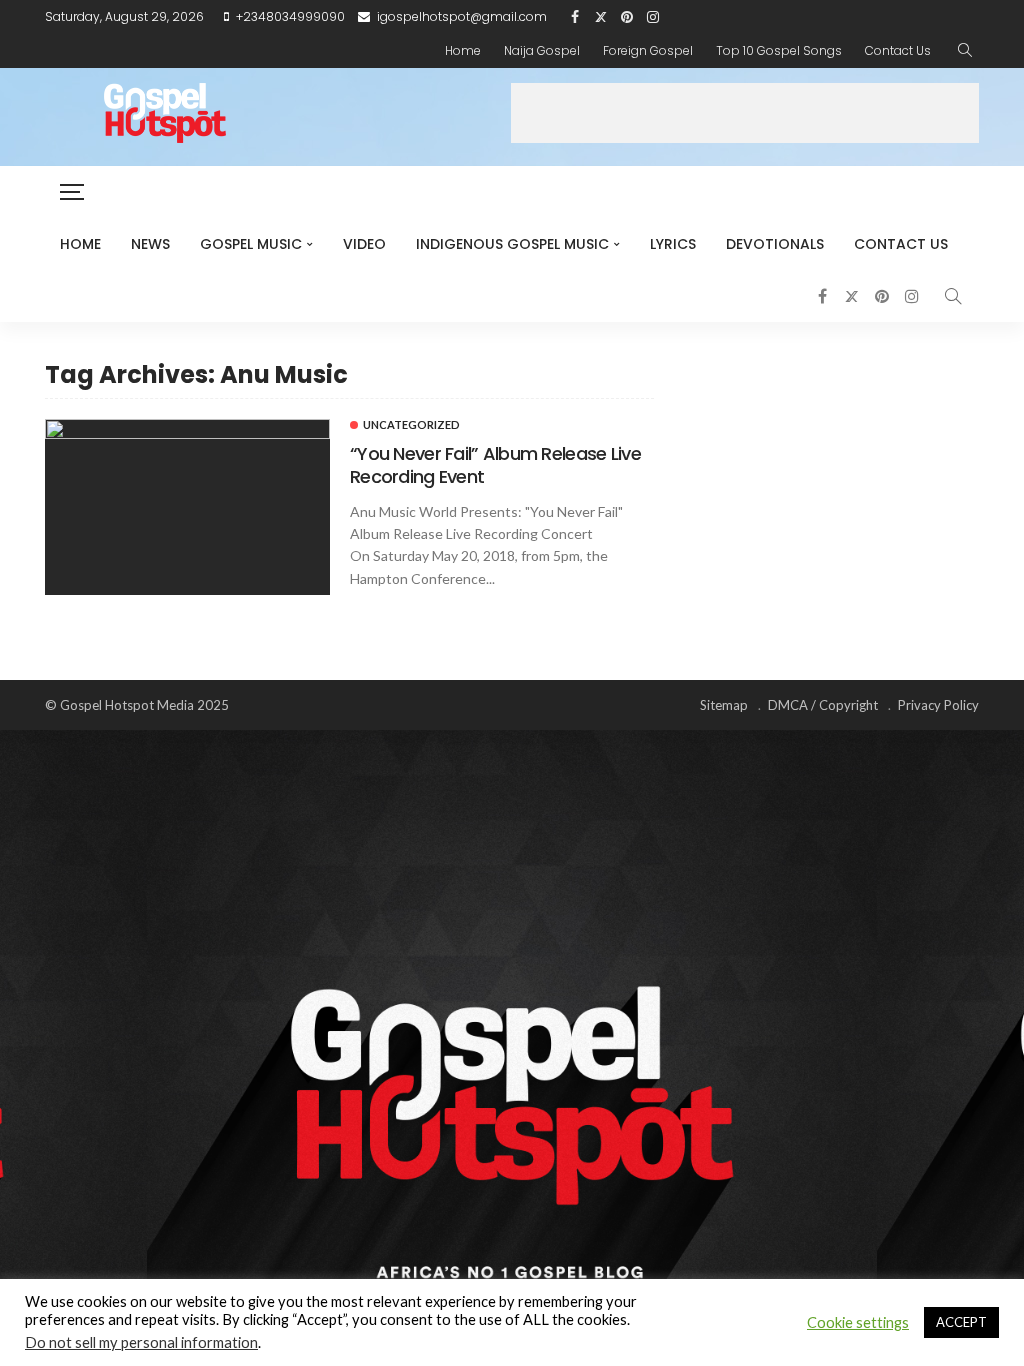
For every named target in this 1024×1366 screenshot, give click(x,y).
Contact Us (898, 50)
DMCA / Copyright (823, 705)
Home (463, 50)
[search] (965, 51)
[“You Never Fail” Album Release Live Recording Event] (187, 507)
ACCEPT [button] (961, 1322)
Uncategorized (411, 424)
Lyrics (673, 244)
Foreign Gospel (648, 50)
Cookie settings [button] (858, 1322)
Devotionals (775, 244)
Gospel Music (251, 244)
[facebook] (575, 17)
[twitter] (601, 17)
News (150, 244)
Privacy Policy (938, 705)
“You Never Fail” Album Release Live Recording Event (495, 465)
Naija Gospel (542, 50)
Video (364, 244)
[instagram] (653, 17)
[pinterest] (627, 17)
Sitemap (724, 705)
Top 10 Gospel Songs (779, 50)
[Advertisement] (745, 113)
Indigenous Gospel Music (512, 244)
